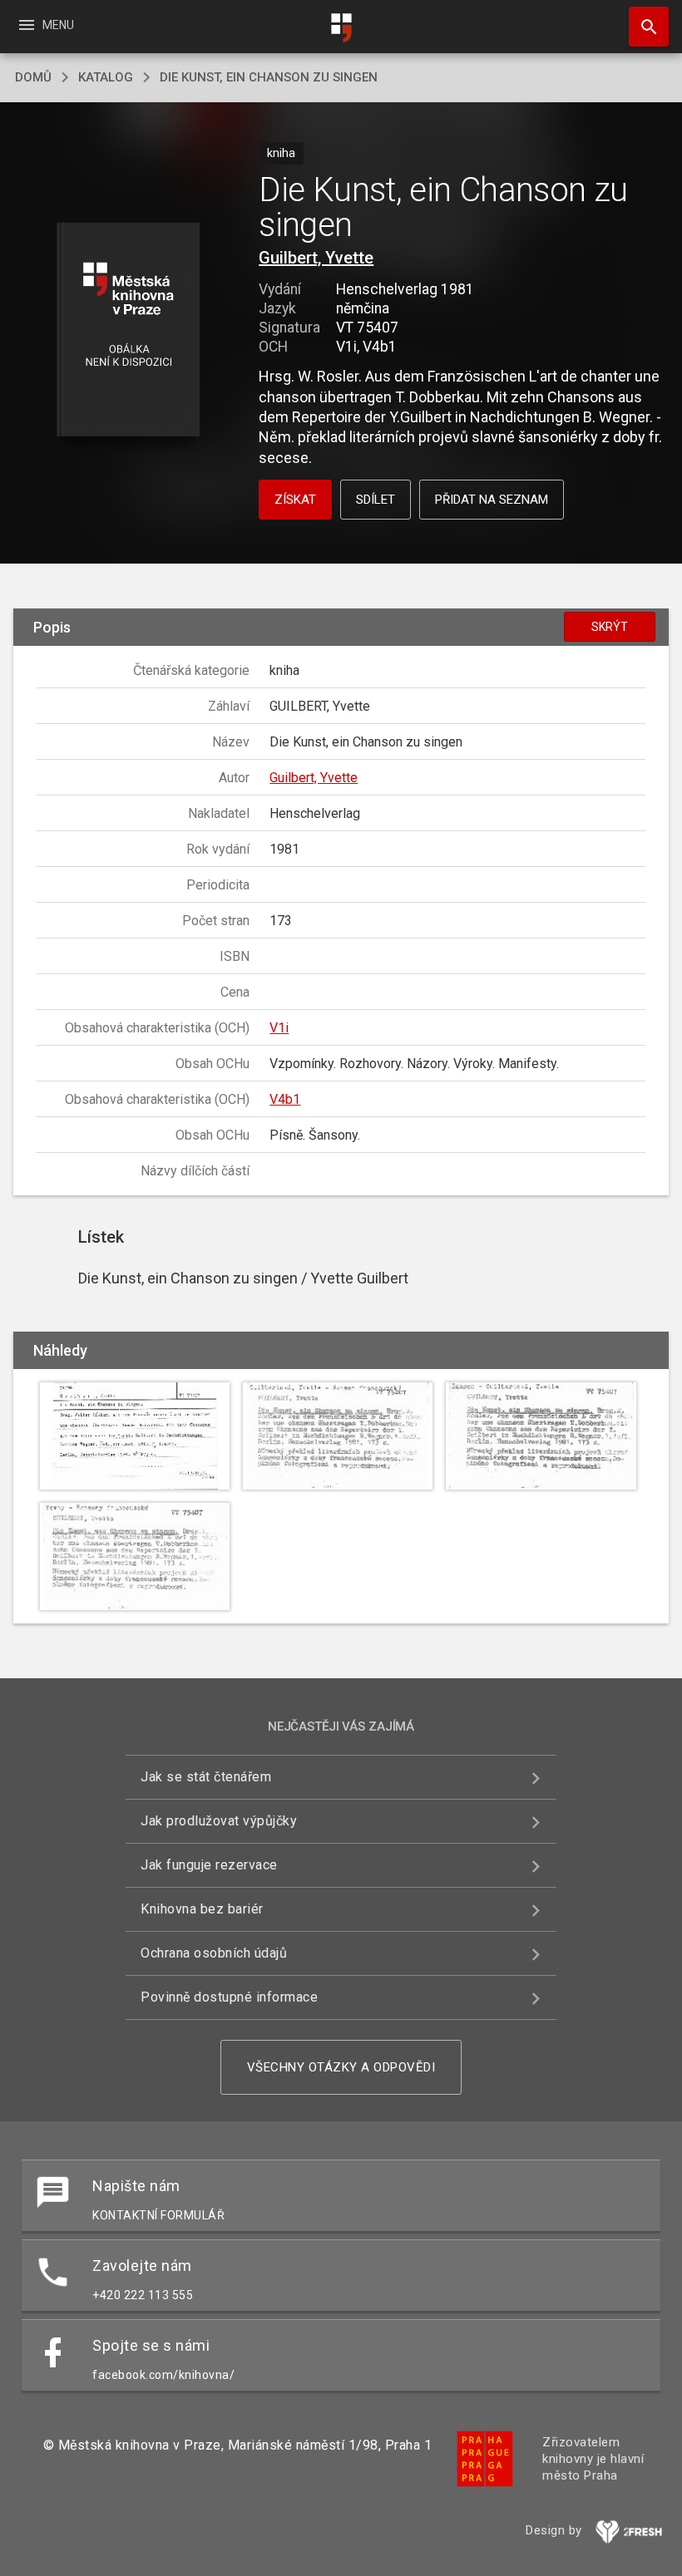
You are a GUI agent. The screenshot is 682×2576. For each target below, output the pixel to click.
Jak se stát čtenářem (206, 1777)
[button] (128, 330)
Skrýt (610, 627)
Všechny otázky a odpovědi (341, 2067)
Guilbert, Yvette (316, 258)
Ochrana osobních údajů (214, 1953)
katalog (106, 77)
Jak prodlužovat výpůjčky (219, 1821)
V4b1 (285, 1099)
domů (33, 77)
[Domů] (341, 28)
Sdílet (376, 500)
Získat (295, 500)
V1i (279, 1028)
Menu (45, 25)
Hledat (643, 27)
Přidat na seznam (492, 500)
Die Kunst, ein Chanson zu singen (269, 77)
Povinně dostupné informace (229, 1997)
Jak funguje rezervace (209, 1865)
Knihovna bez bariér (202, 1909)
